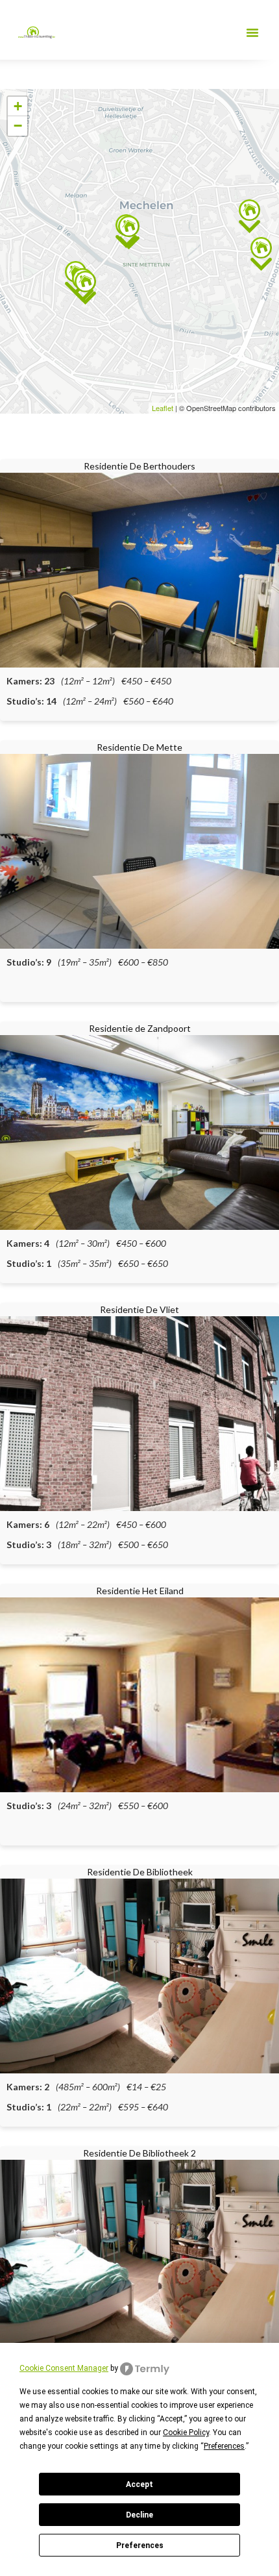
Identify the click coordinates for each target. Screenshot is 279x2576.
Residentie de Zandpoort (140, 1028)
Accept (139, 2484)
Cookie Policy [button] (186, 2432)
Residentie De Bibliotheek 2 (139, 2153)
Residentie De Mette (139, 747)
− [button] (18, 126)
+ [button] (18, 106)
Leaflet (163, 408)
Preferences (140, 2545)
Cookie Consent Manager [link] (64, 2368)
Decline (139, 2515)
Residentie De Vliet (139, 1309)
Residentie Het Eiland (140, 1591)
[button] (252, 32)
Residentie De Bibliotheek (140, 1872)
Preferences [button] (224, 2446)
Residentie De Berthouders (139, 466)
